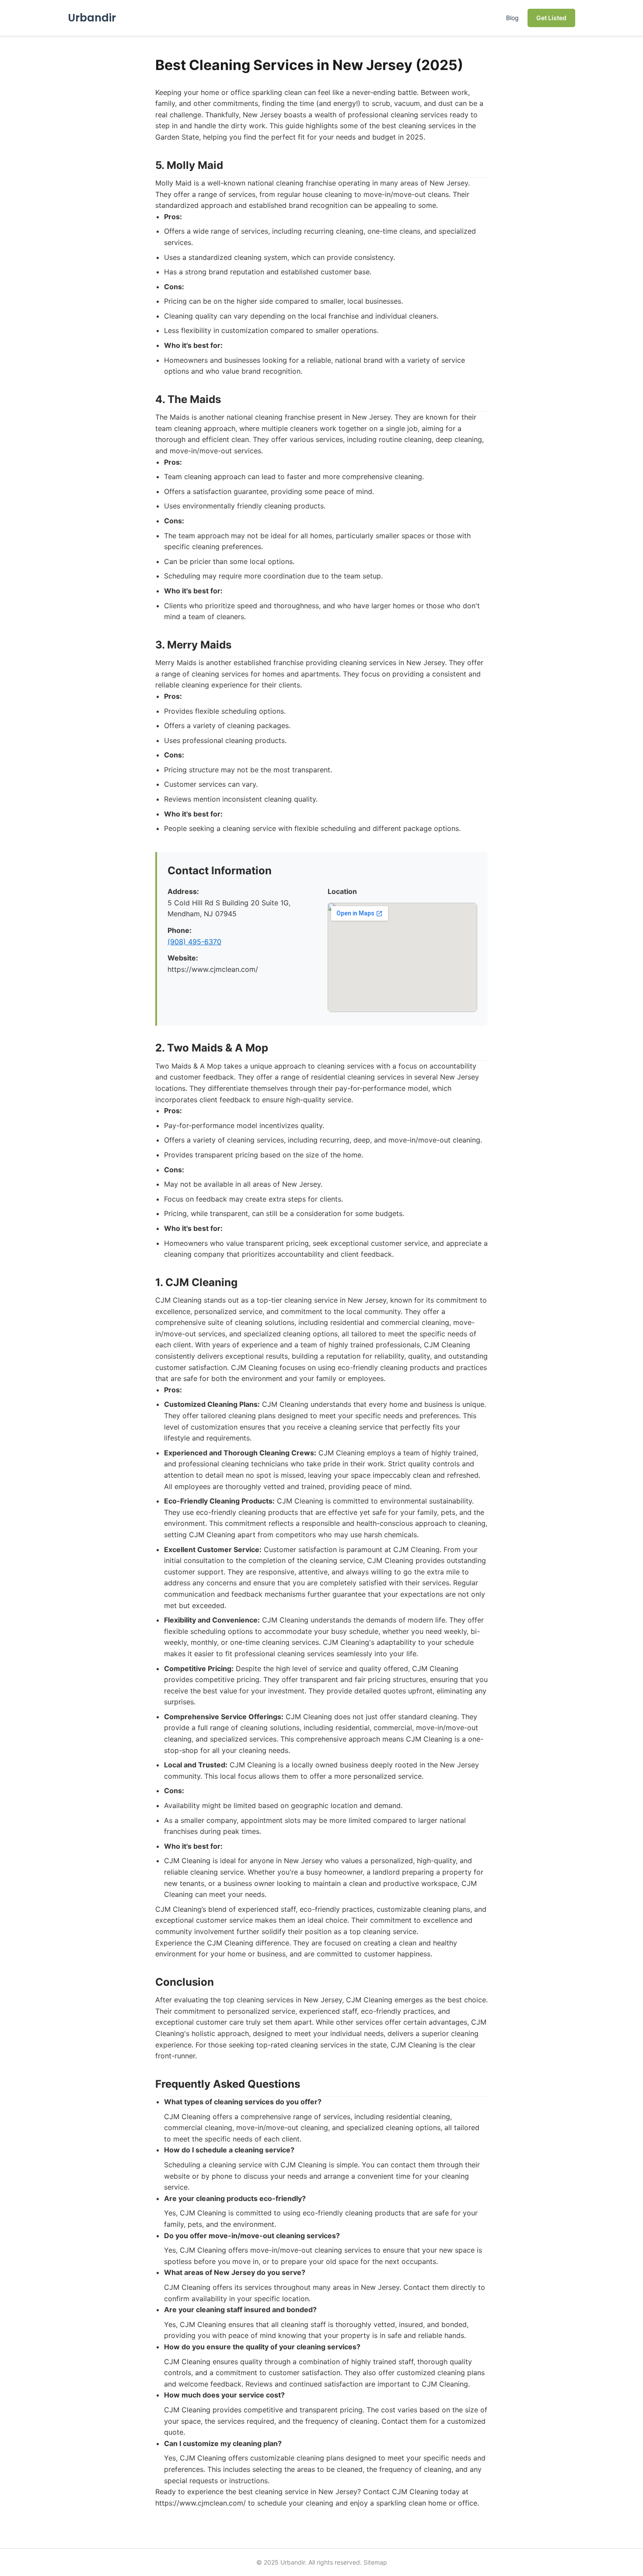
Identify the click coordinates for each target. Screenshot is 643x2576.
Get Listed (551, 18)
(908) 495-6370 (194, 942)
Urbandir (92, 18)
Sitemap (375, 2562)
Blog (512, 18)
